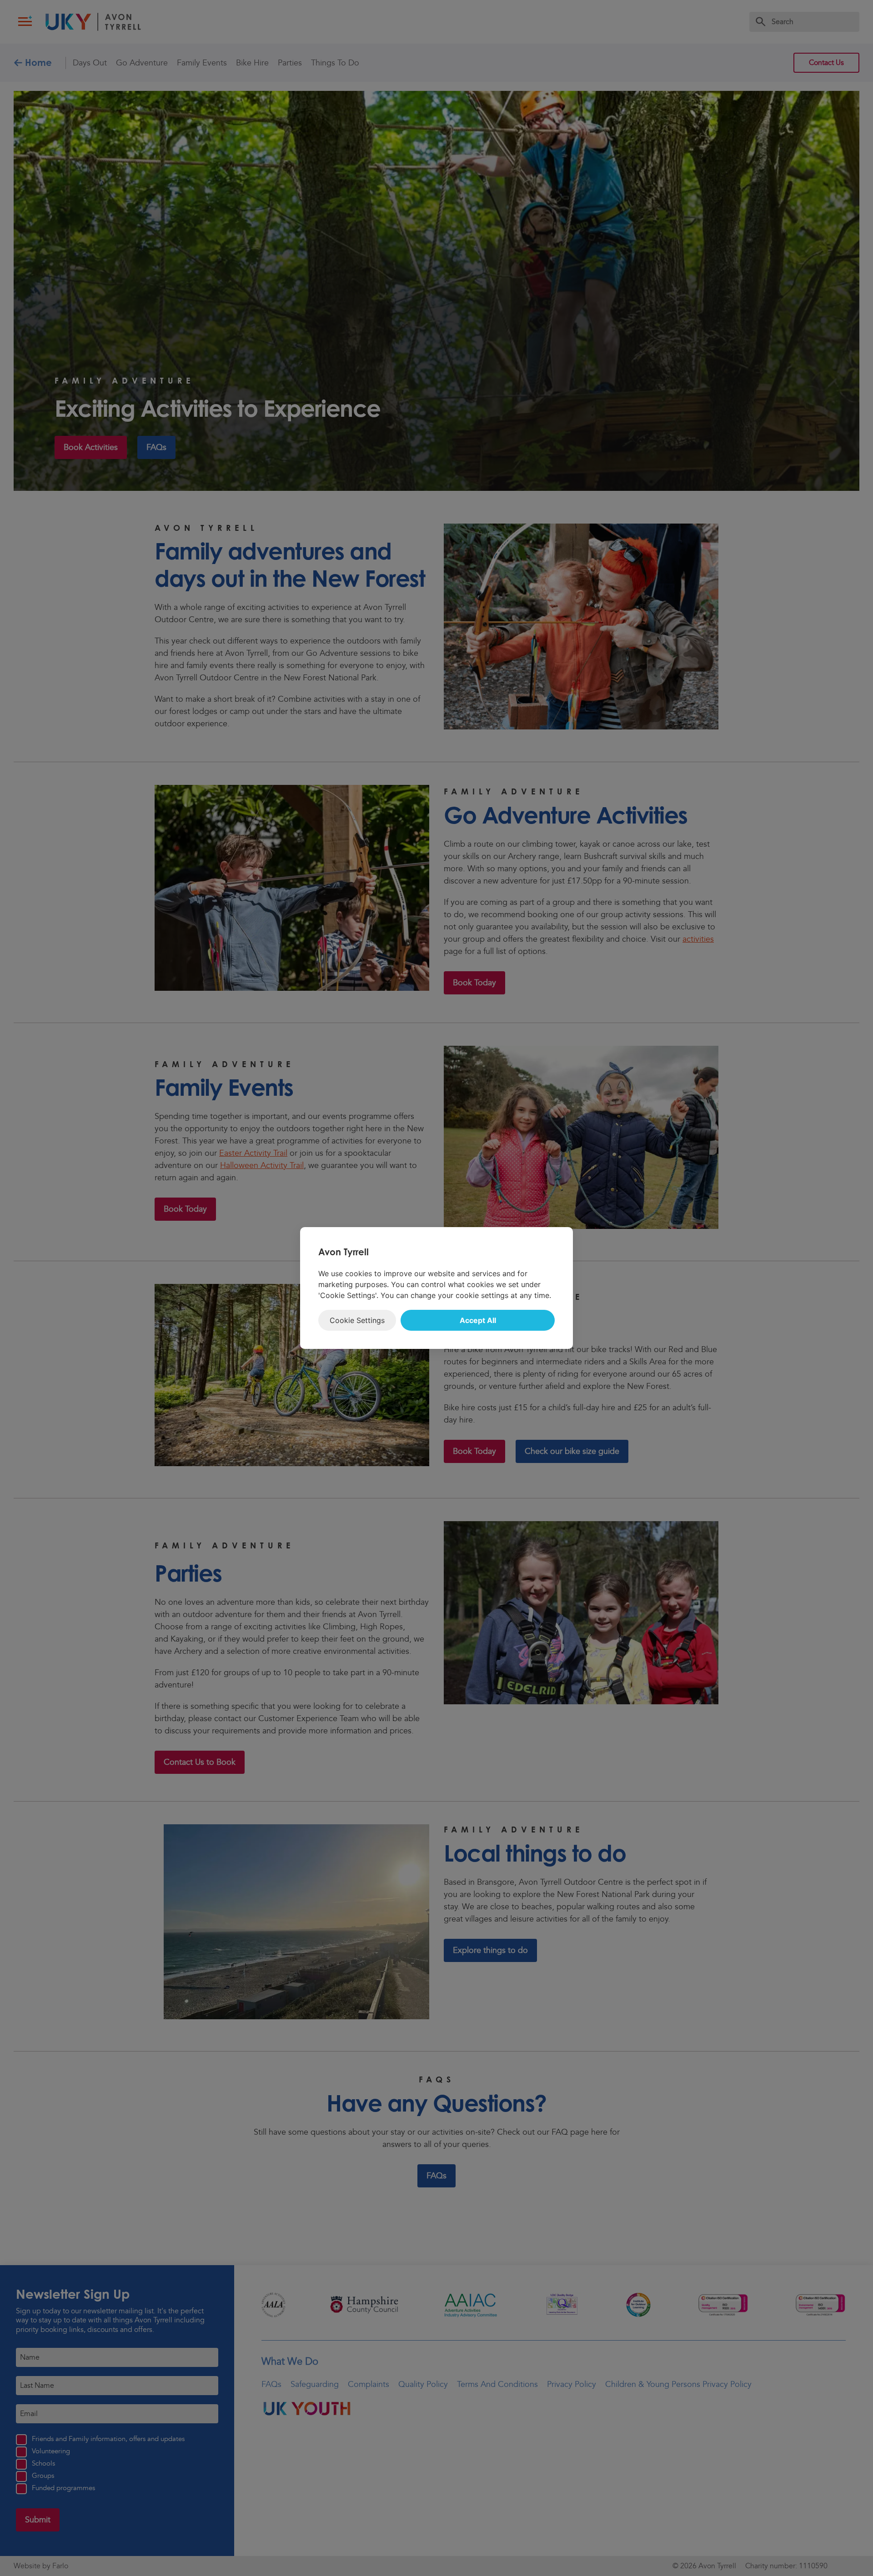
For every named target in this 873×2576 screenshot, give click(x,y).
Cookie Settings (357, 1320)
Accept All (478, 1320)
